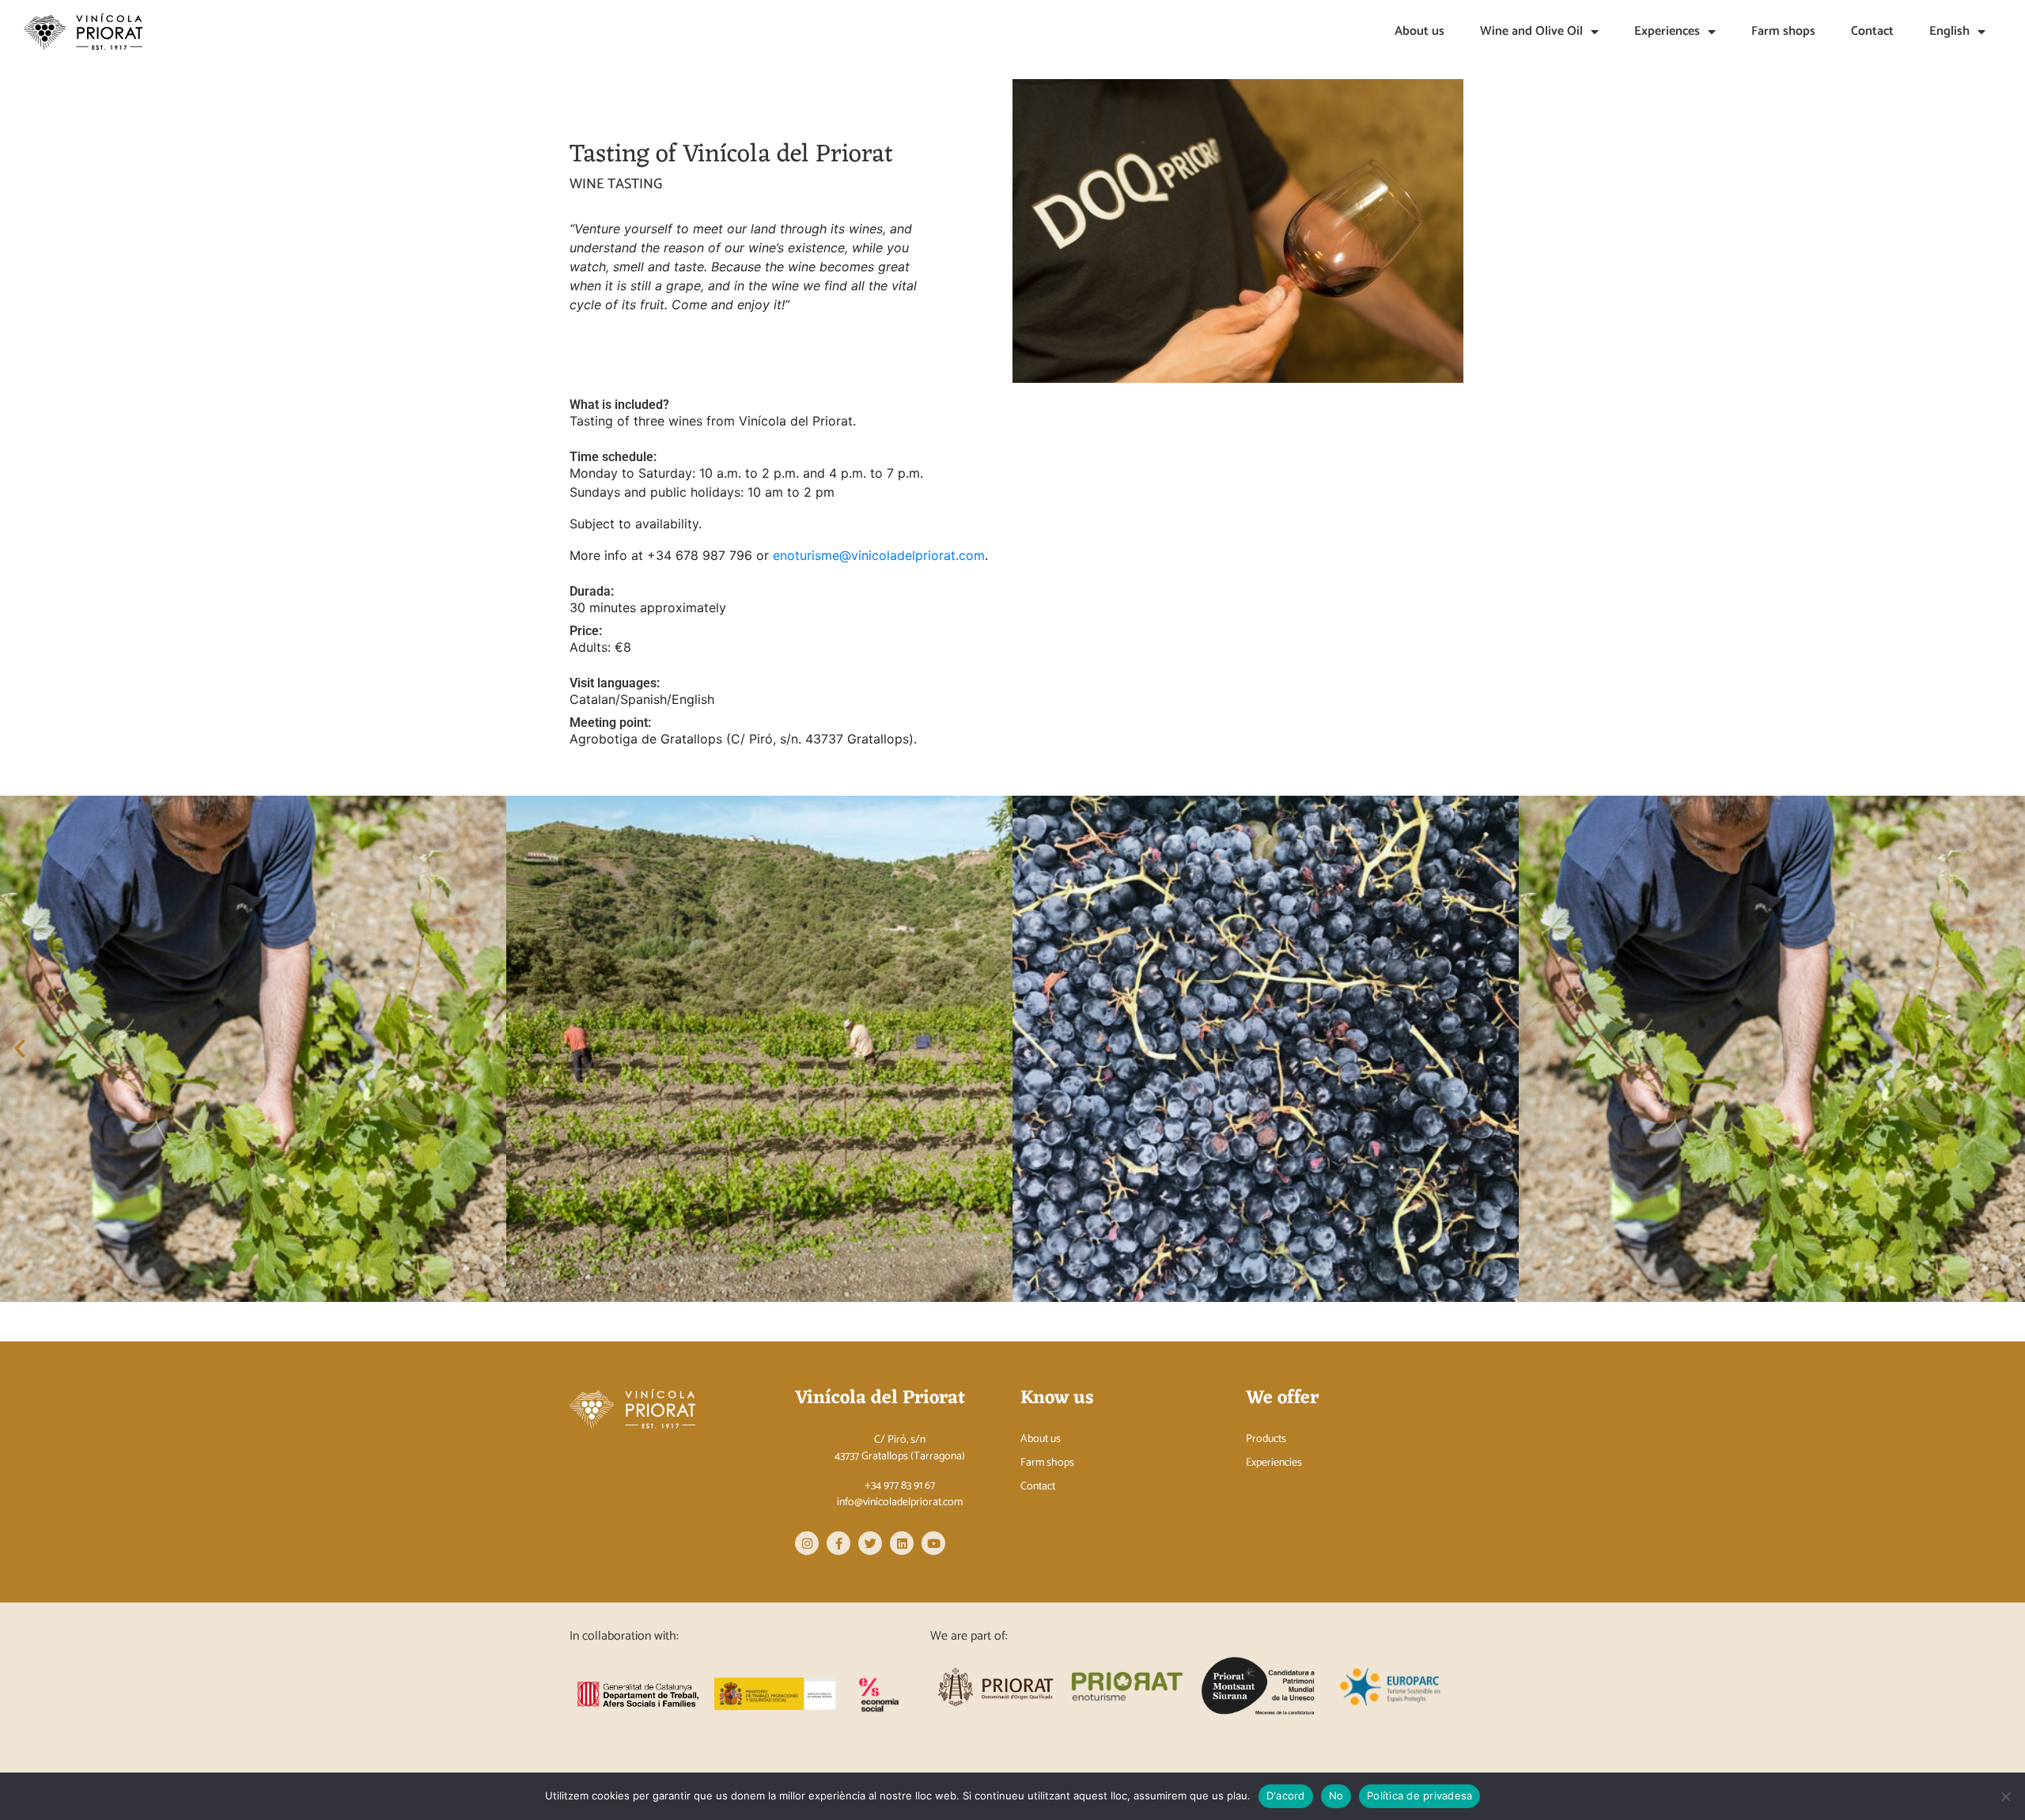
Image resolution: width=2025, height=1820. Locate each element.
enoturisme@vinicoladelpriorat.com (879, 555)
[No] (2005, 1796)
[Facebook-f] (838, 1543)
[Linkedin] (902, 1543)
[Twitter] (870, 1543)
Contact (1872, 31)
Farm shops (1783, 31)
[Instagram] (807, 1543)
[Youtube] (933, 1543)
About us (1419, 31)
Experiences (1667, 31)
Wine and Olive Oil (1531, 31)
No (1336, 1795)
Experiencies (1274, 1463)
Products (1266, 1440)
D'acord (1286, 1795)
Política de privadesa (1419, 1795)
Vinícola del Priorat (880, 1398)
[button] (20, 1049)
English (1949, 31)
